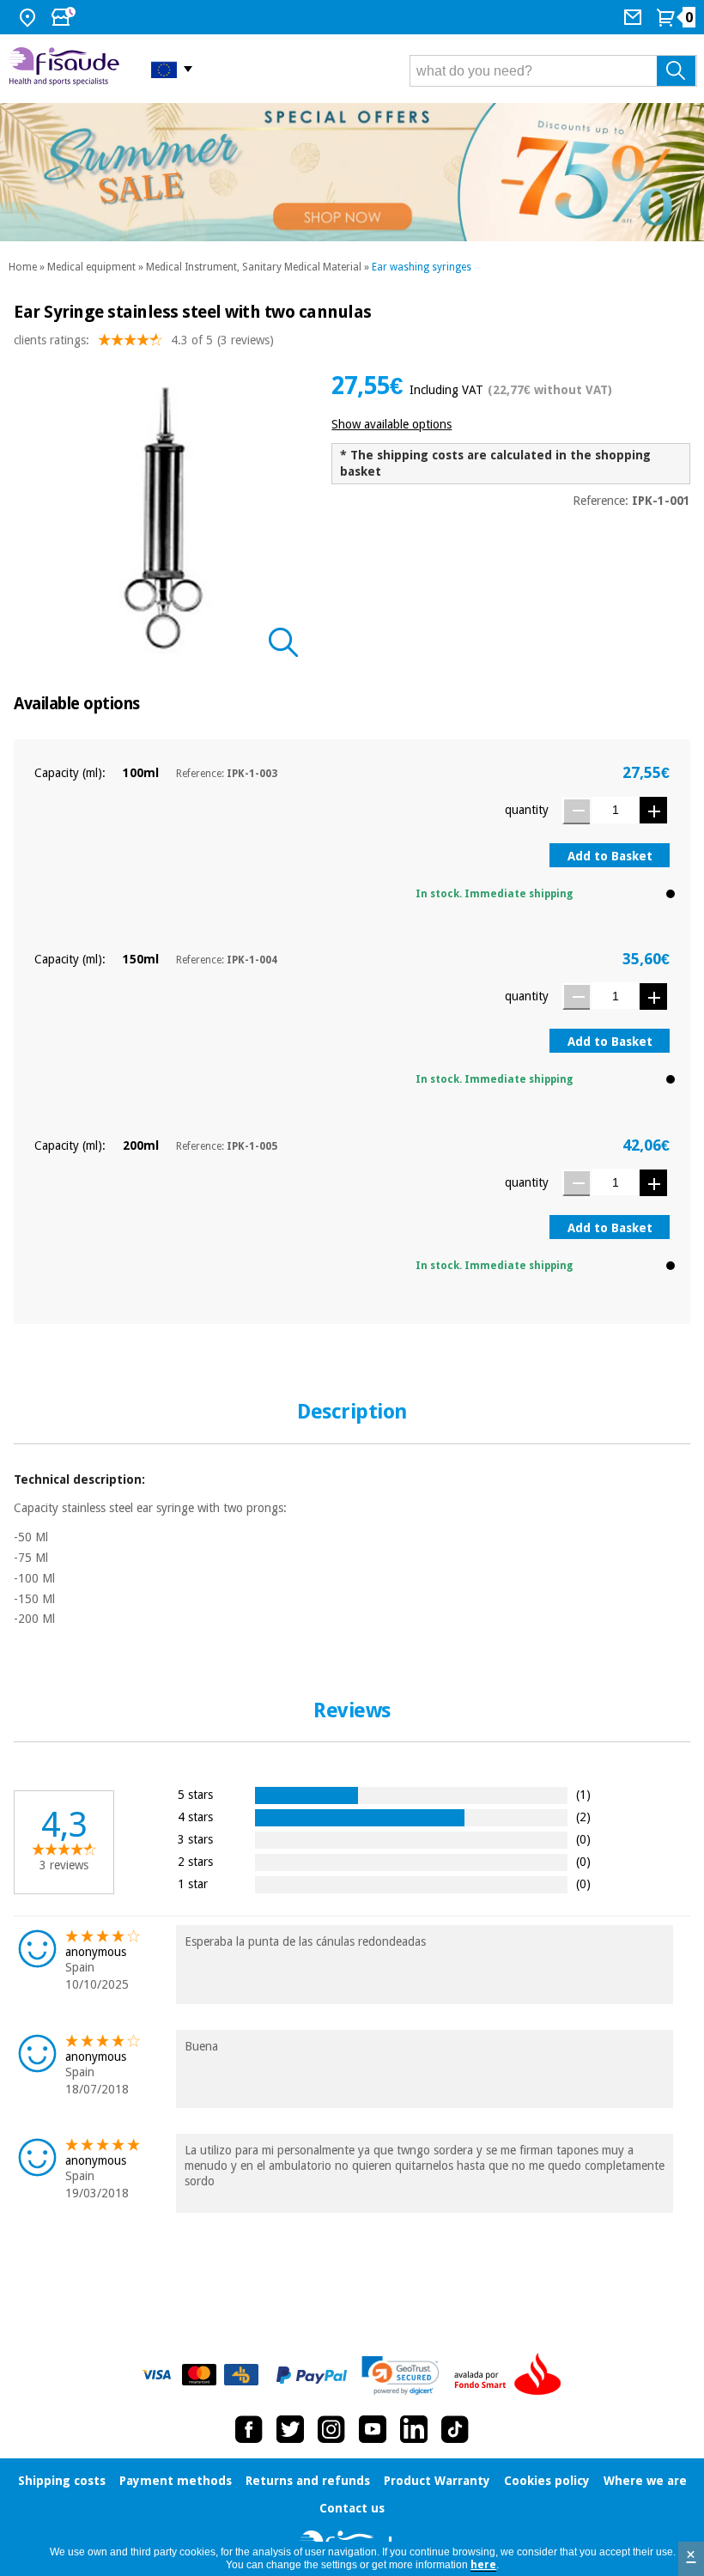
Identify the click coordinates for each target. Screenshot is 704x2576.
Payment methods (176, 2481)
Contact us (352, 2508)
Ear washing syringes (422, 267)
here (483, 2565)
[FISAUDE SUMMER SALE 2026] (352, 172)
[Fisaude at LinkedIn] (414, 2429)
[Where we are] (30, 17)
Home (23, 267)
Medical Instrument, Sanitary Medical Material (254, 267)
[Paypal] (312, 2375)
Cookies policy (547, 2481)
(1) (583, 1794)
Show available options (391, 424)
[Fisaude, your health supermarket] (67, 69)
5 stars (195, 1794)
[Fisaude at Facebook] (249, 2429)
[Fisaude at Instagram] (331, 2429)
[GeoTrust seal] (401, 2376)
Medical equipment (91, 267)
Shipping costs (62, 2481)
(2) (583, 1817)
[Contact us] (635, 17)
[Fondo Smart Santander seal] (512, 2375)
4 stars (195, 1817)
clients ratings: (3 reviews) (144, 340)
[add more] (653, 810)
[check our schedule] (65, 17)
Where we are (645, 2481)
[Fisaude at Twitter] (290, 2429)
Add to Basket (610, 856)
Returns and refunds (308, 2481)
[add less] (576, 811)
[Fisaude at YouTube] (373, 2429)
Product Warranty (437, 2481)
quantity (527, 810)
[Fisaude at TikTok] (455, 2429)
